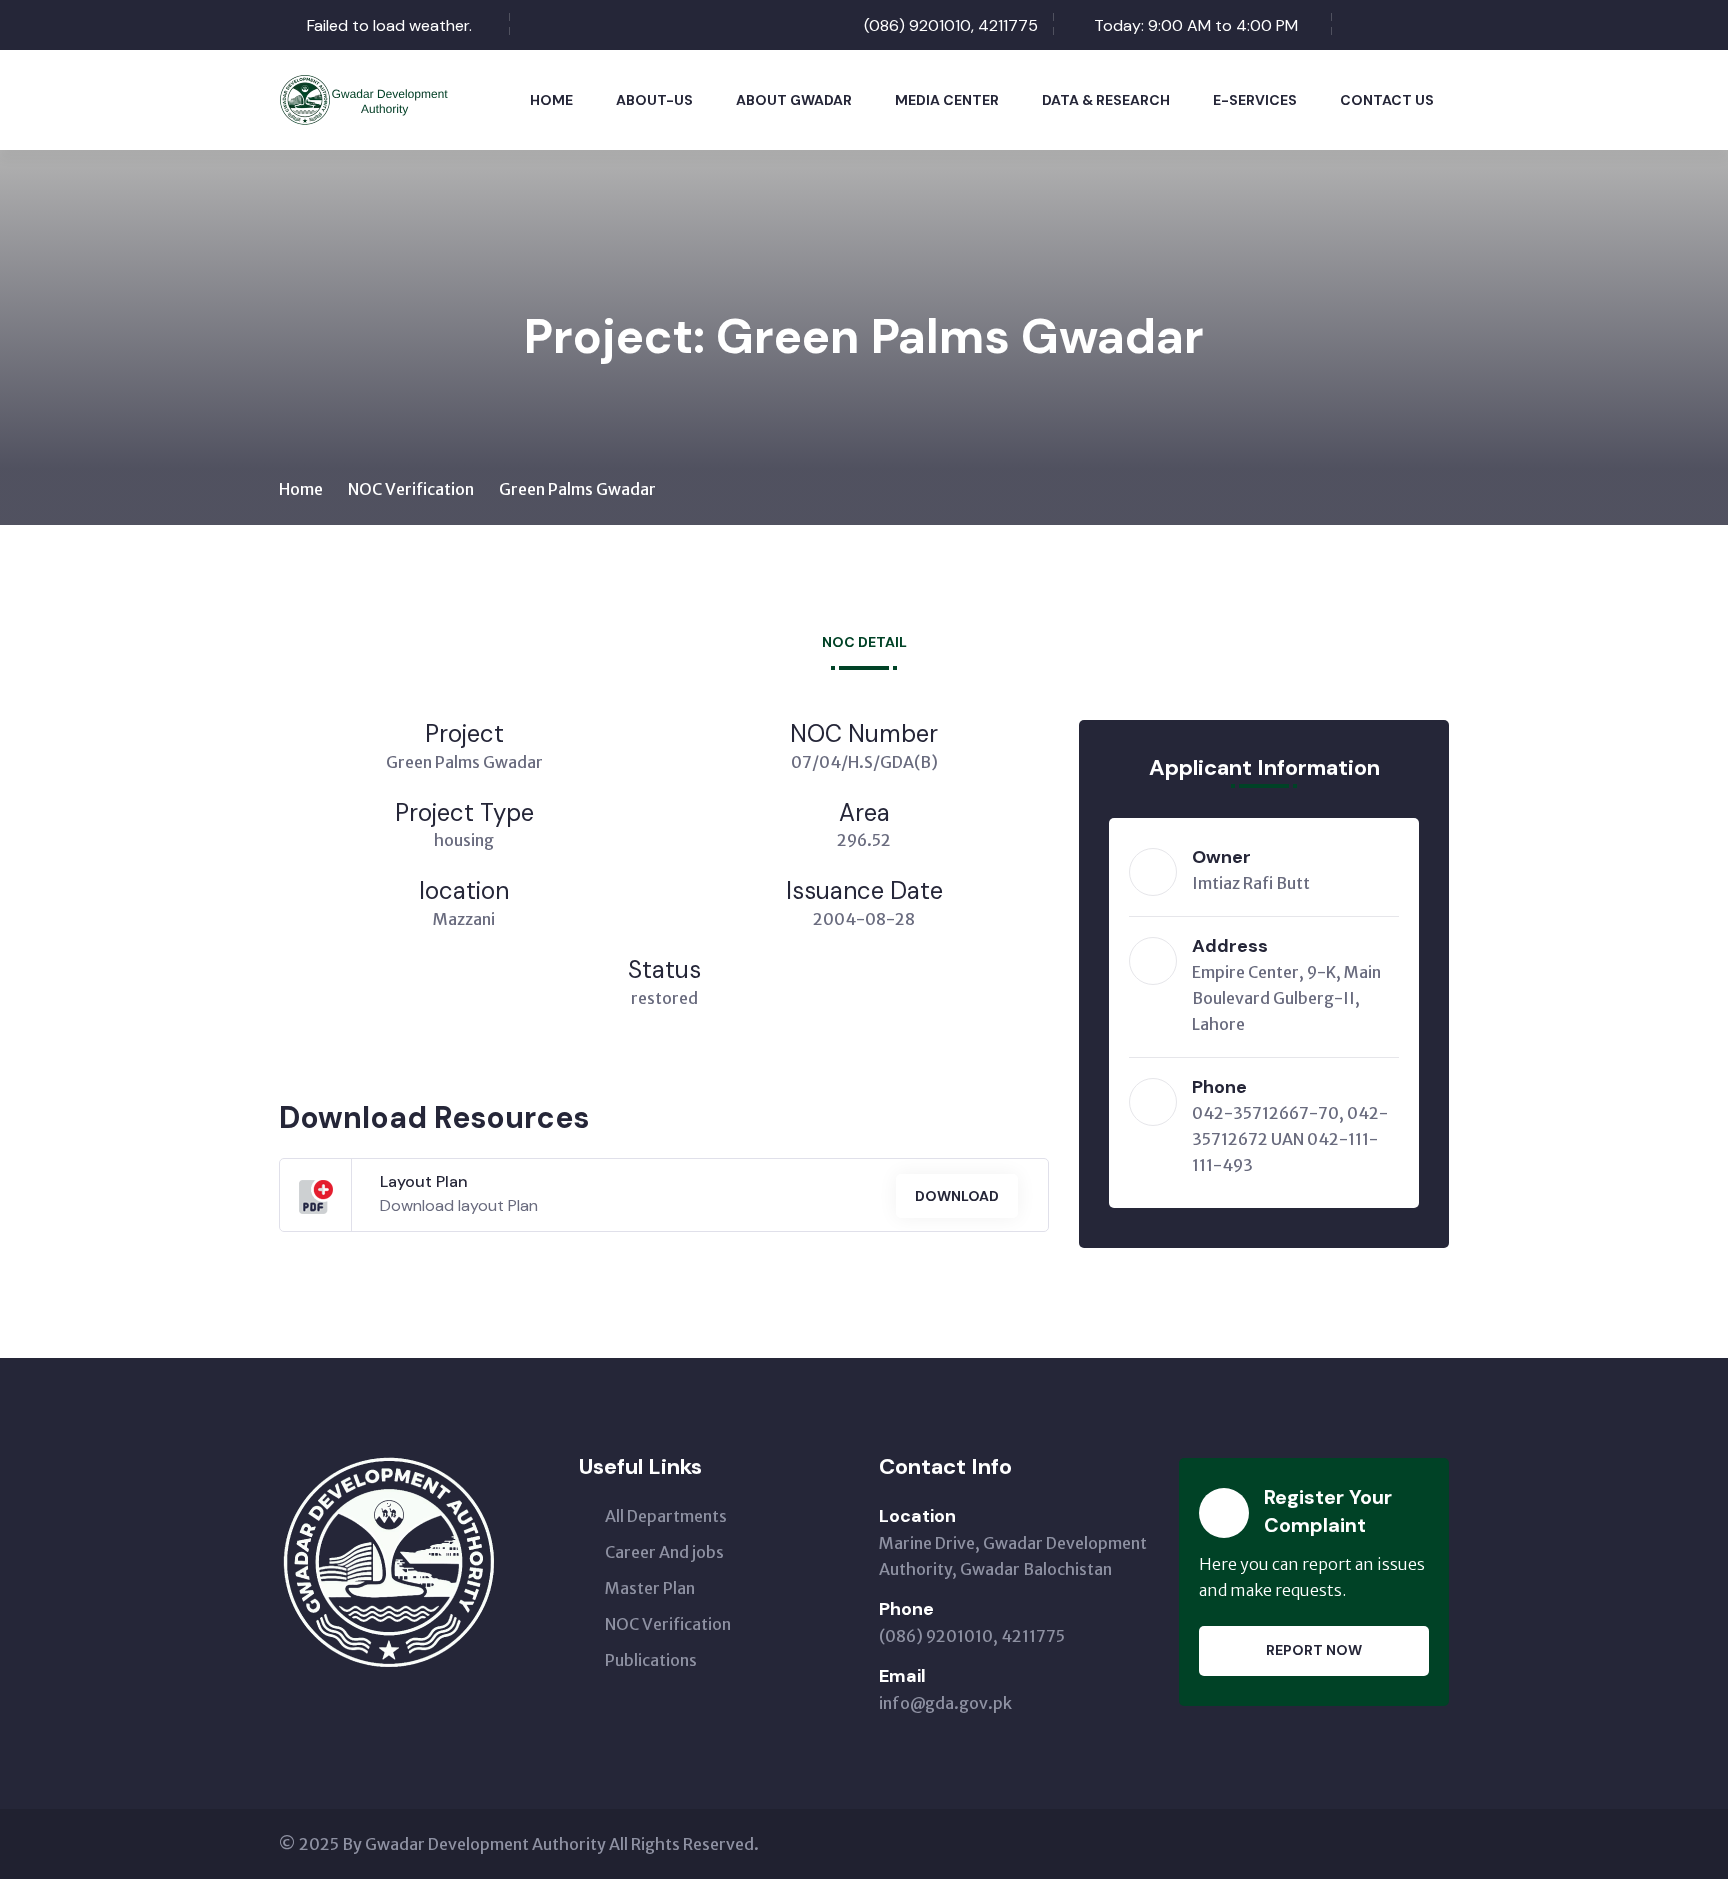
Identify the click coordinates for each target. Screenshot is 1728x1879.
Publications (651, 1660)
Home (551, 100)
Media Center (947, 100)
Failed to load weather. (389, 25)
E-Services (1255, 100)
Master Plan (650, 1588)
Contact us (1387, 100)
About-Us (654, 100)
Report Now (1314, 1650)
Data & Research (1106, 100)
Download (957, 1196)
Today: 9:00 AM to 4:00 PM (1196, 25)
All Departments (666, 1516)
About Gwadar (794, 100)
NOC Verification (411, 489)
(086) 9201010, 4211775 (951, 25)
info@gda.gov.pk (945, 1703)
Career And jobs (664, 1552)
